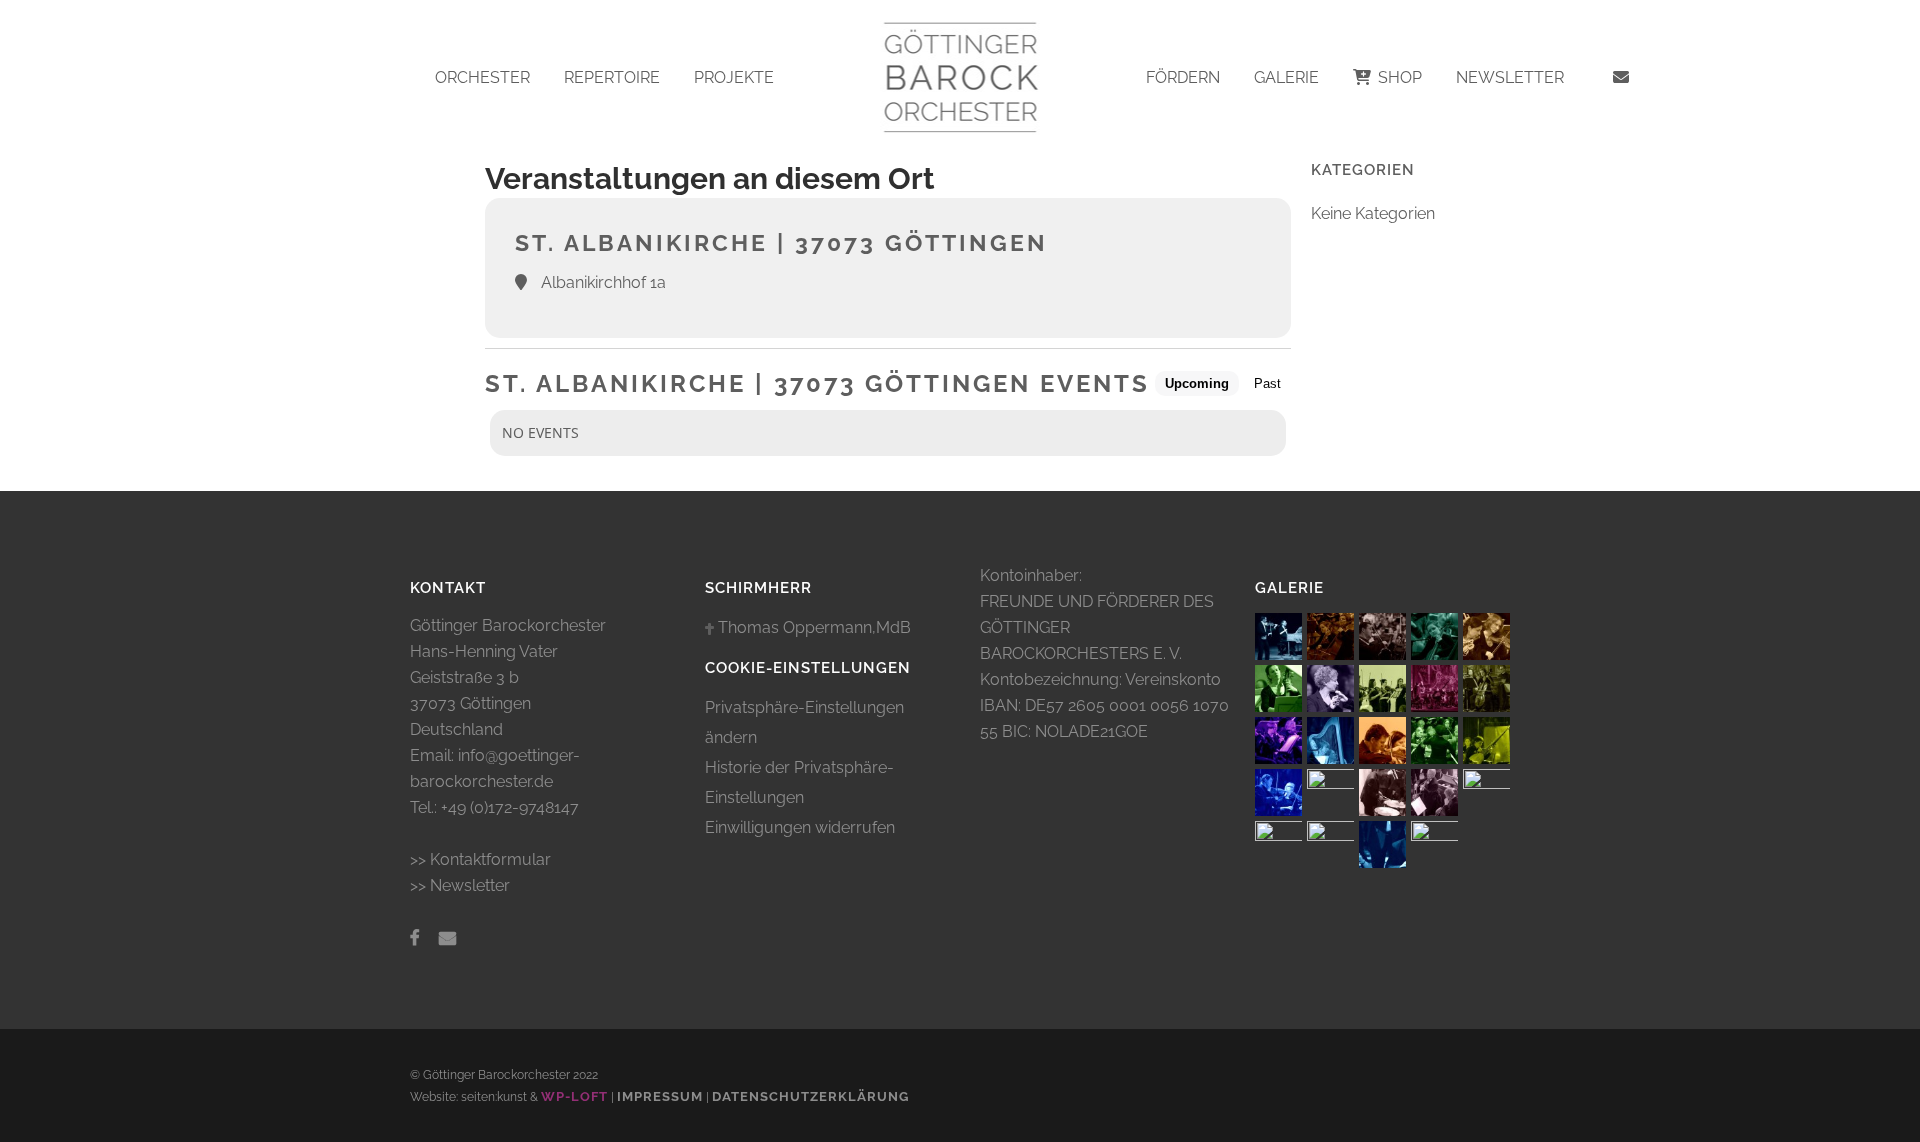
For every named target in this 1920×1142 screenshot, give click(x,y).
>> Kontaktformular (480, 859)
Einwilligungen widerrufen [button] (800, 827)
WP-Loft (574, 1096)
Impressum (660, 1096)
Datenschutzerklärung (810, 1096)
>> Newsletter (460, 885)
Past (1267, 383)
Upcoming (1197, 383)
